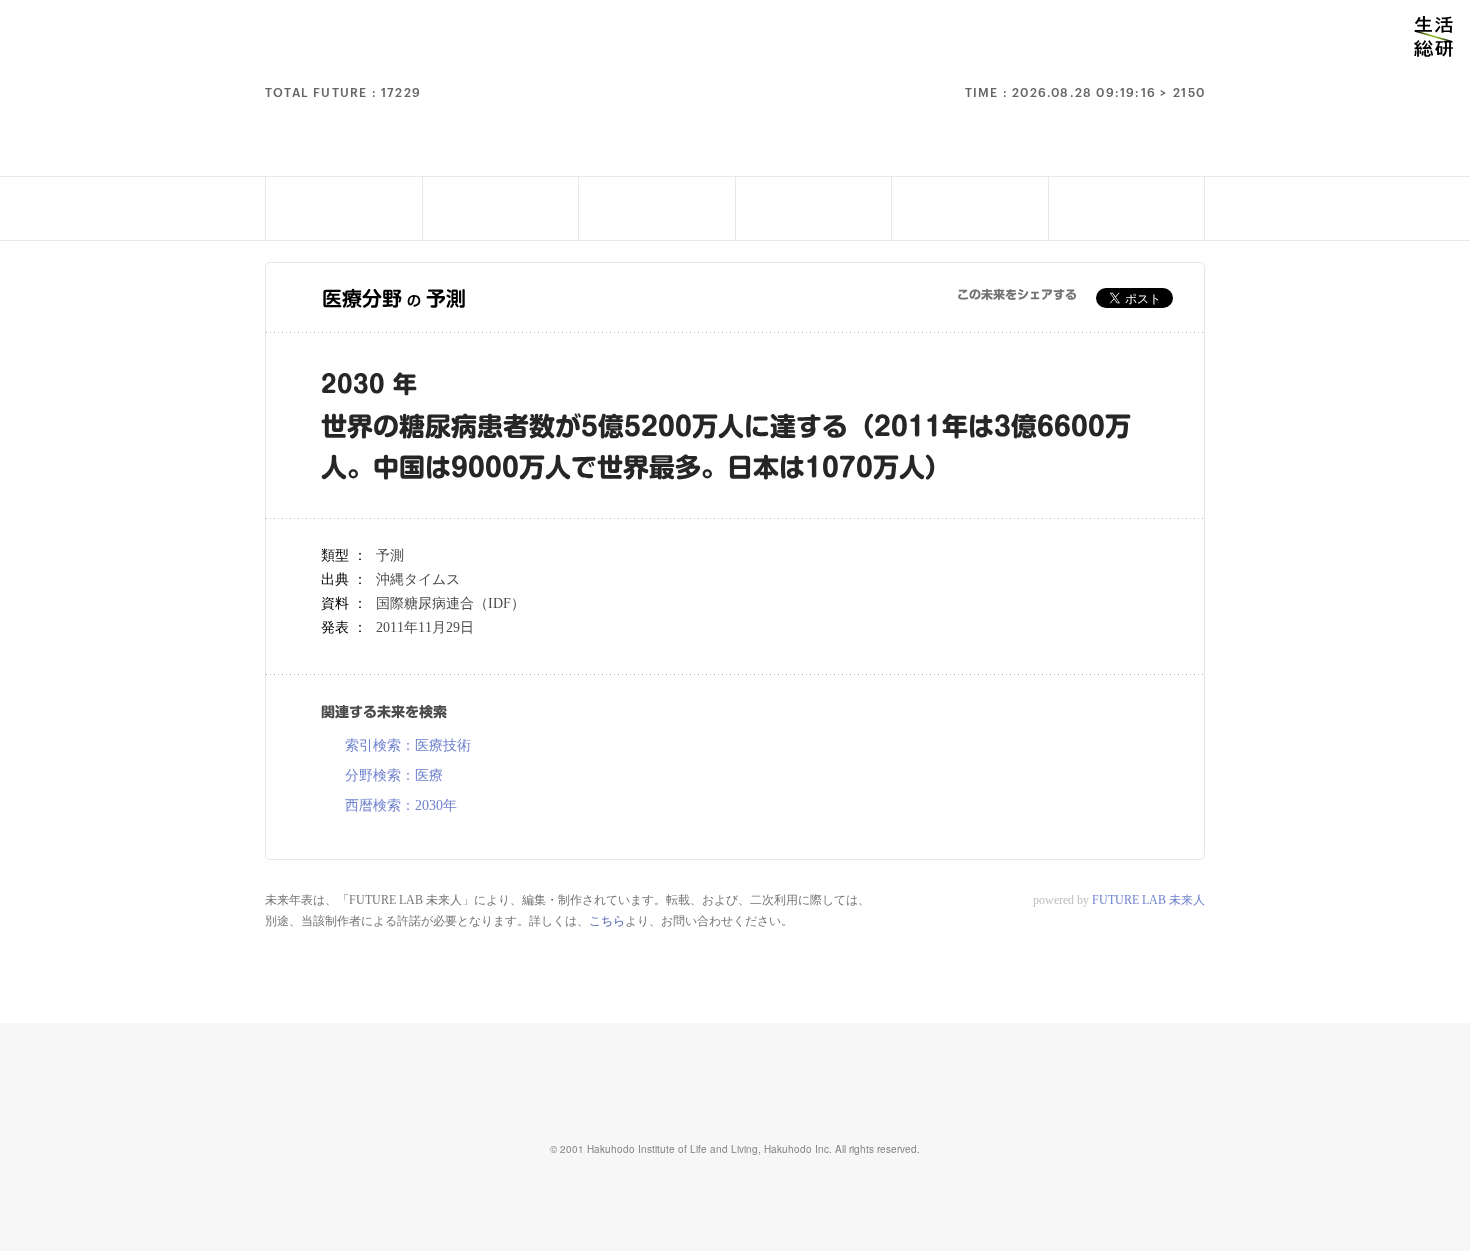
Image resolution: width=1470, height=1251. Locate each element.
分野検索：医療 (394, 776)
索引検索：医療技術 (408, 746)
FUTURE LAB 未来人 (1148, 900)
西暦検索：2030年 (401, 806)
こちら (607, 921)
